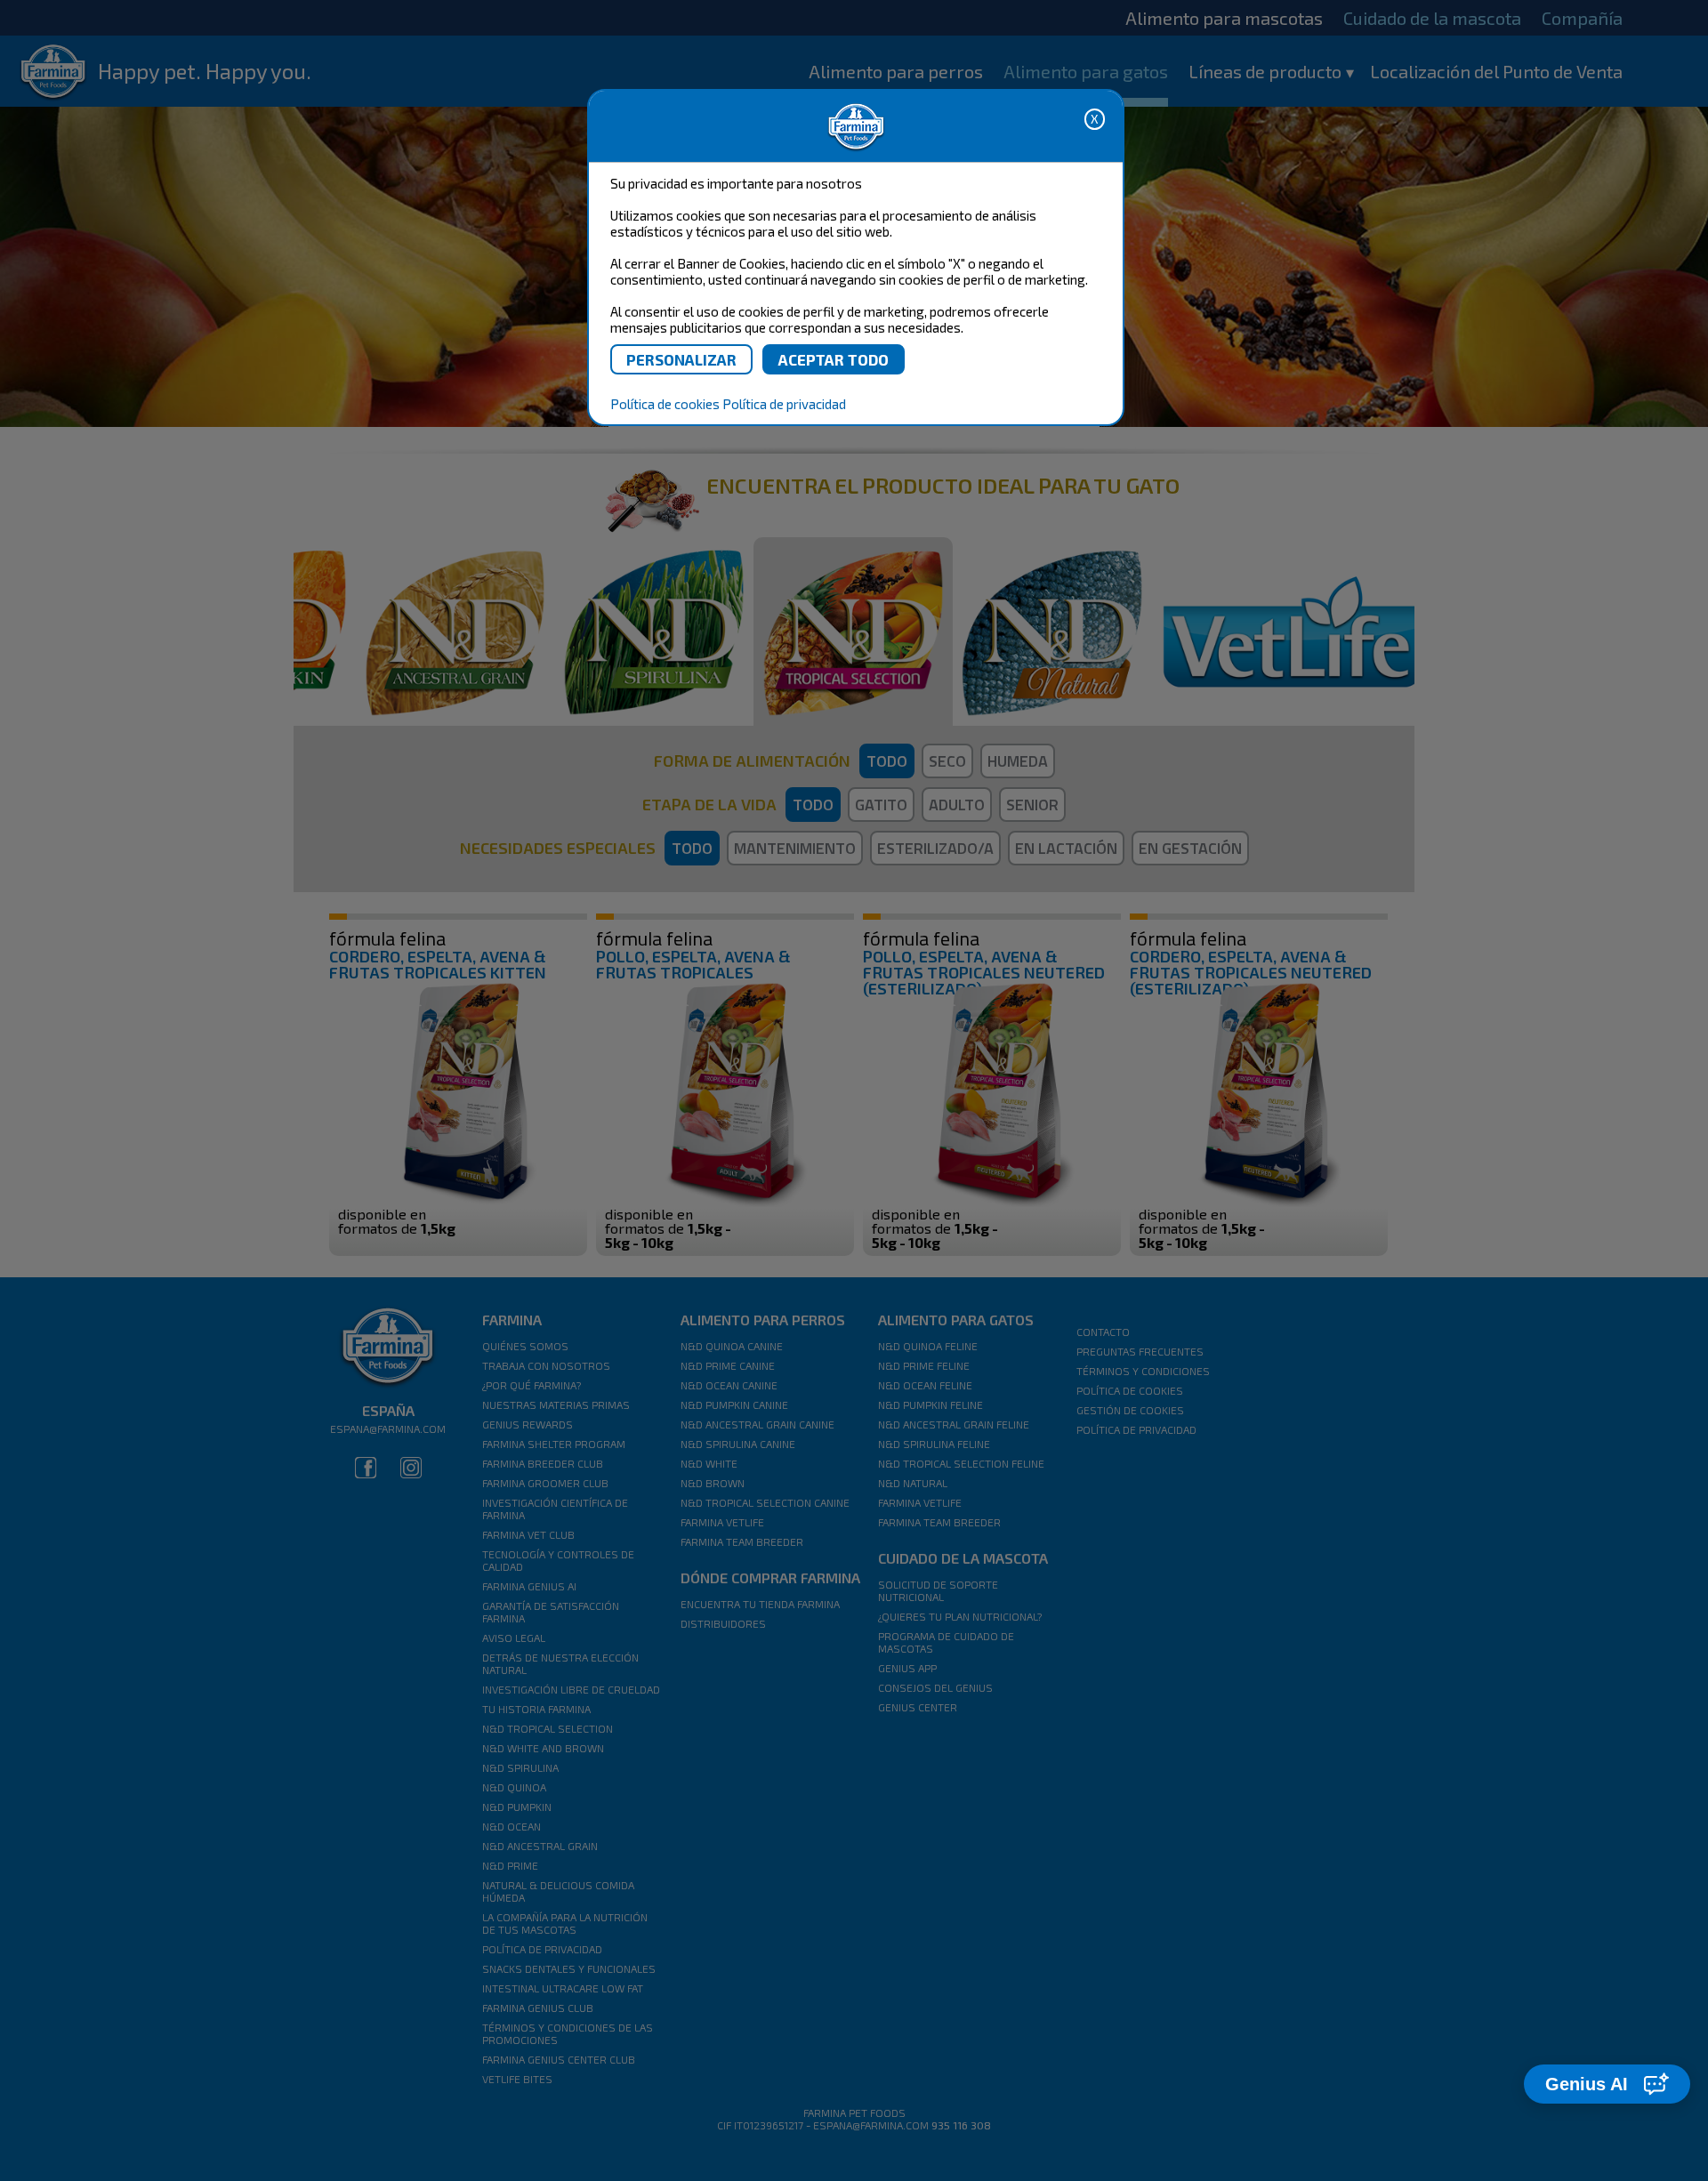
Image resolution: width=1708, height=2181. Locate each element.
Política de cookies (665, 404)
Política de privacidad (784, 404)
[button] (1607, 2084)
